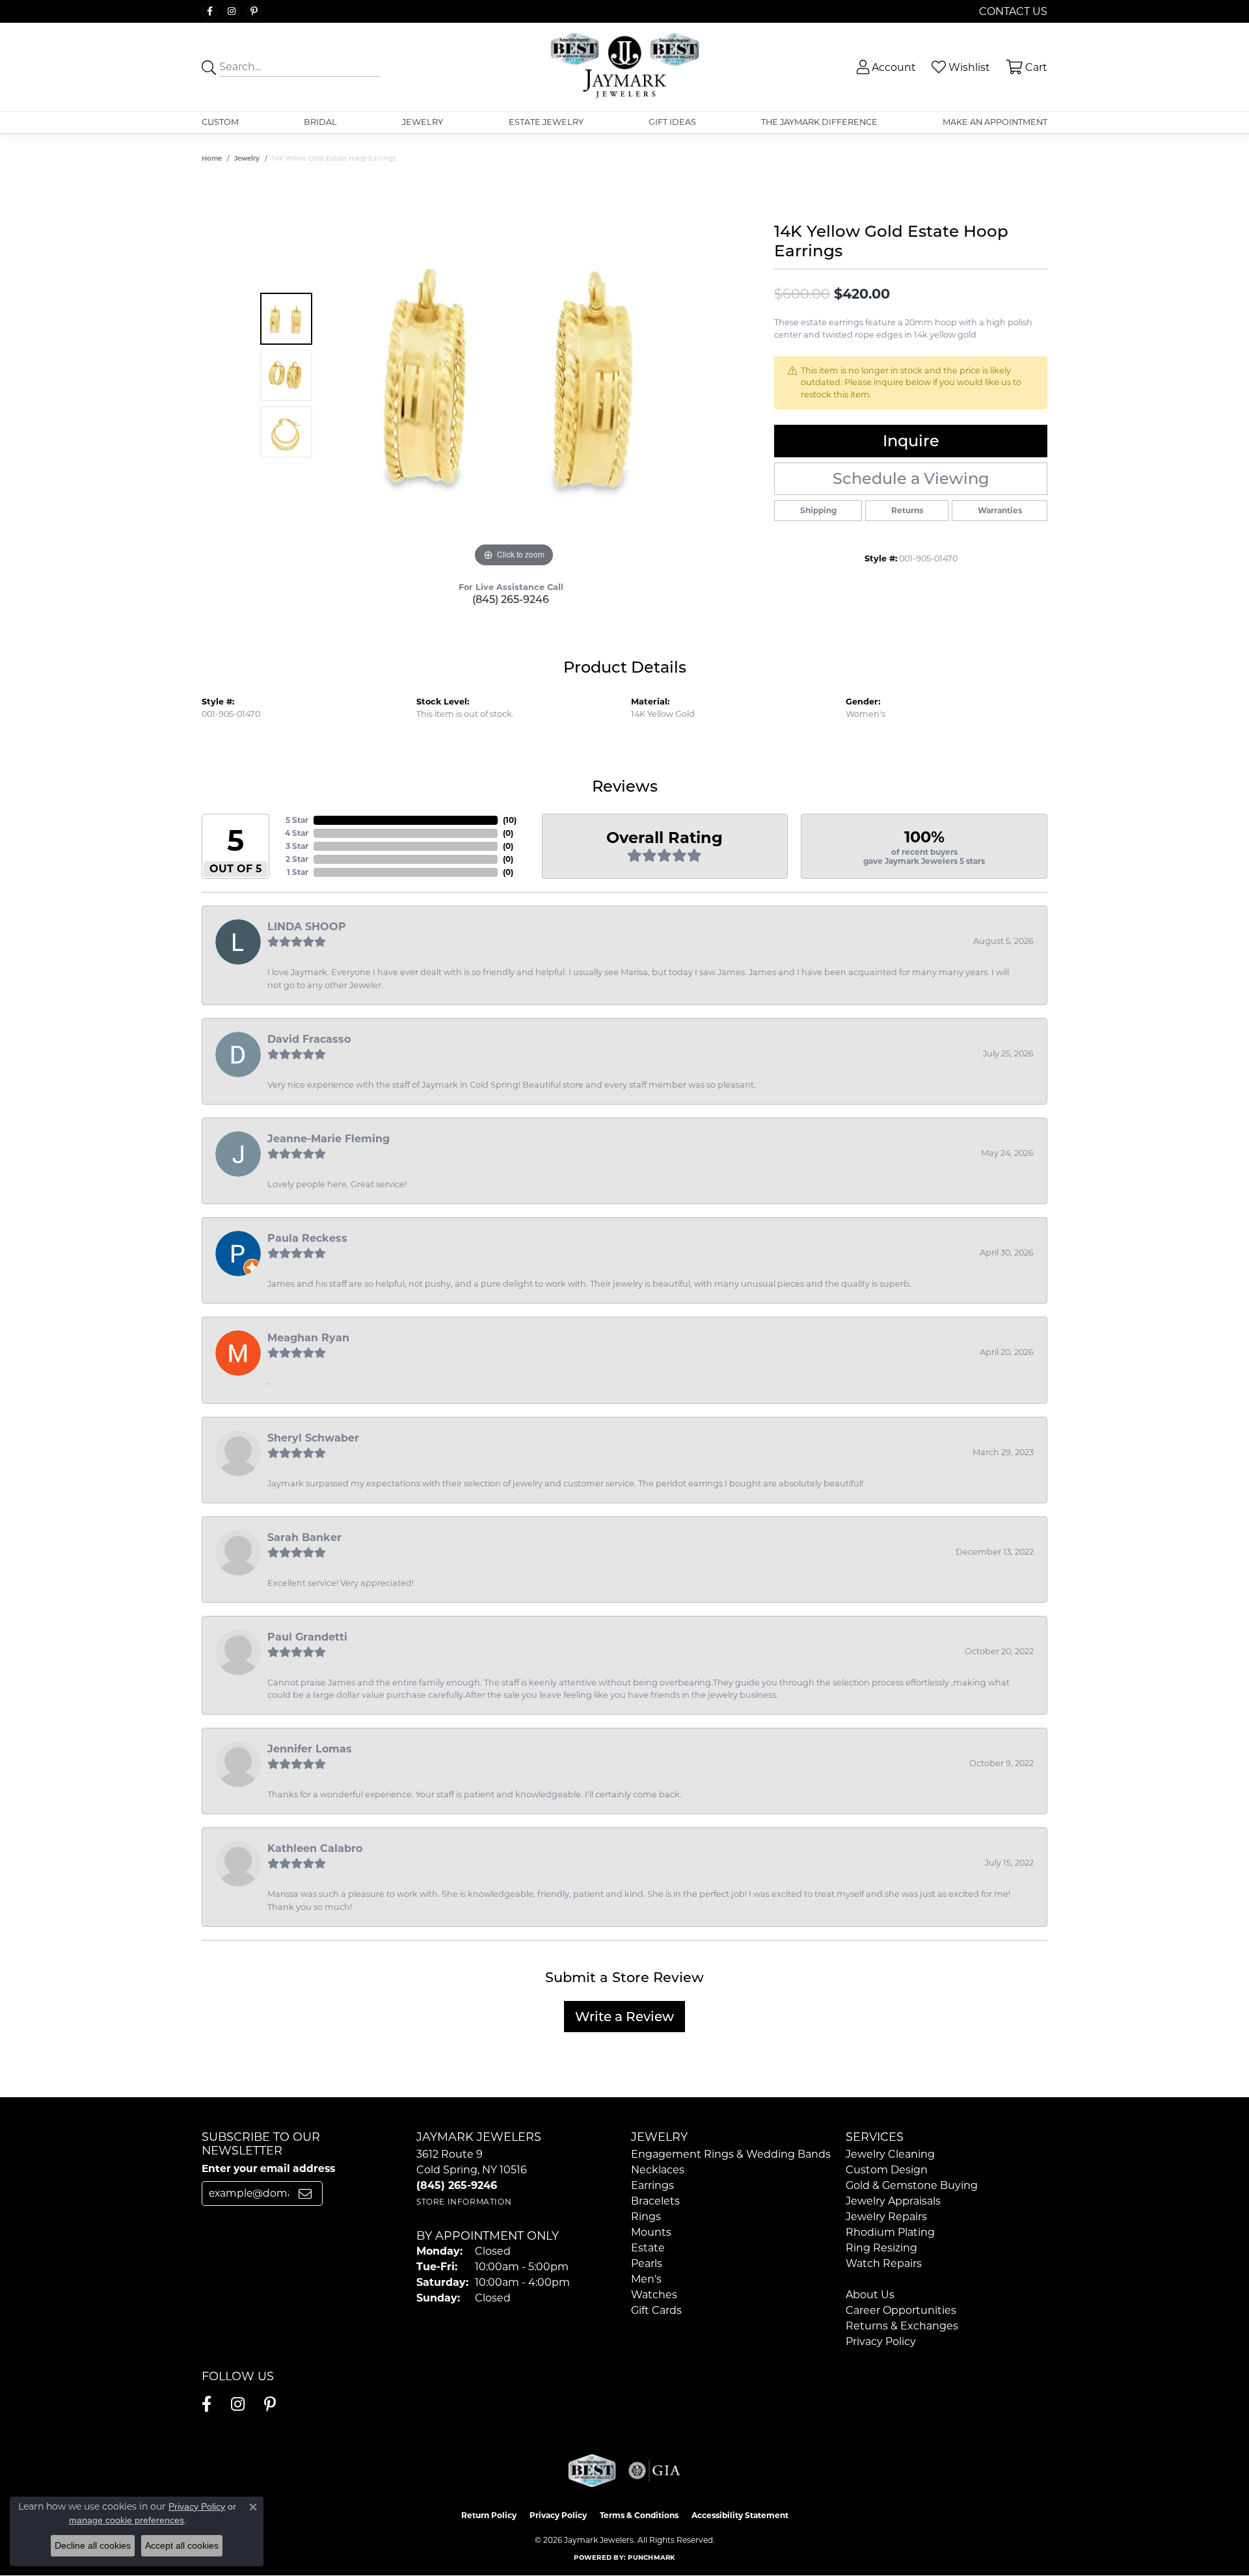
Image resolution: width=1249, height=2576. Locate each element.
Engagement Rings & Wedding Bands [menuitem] (731, 2154)
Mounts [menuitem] (651, 2232)
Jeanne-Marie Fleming (329, 1139)
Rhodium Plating (890, 2232)
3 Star (297, 846)
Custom (220, 122)
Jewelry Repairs (886, 2217)
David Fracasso (309, 1039)
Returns (907, 510)
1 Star (298, 872)
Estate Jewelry (546, 122)
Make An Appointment (995, 122)
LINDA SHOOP (307, 927)
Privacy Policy (881, 2341)
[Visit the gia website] (654, 2471)
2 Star (297, 859)
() (510, 820)
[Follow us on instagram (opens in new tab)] (232, 12)
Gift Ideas (672, 122)
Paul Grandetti (307, 1637)
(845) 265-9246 (511, 599)
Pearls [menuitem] (647, 2263)
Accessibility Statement (740, 2515)
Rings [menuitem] (646, 2217)
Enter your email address (268, 2168)
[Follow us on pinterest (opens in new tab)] (254, 12)
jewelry (247, 158)
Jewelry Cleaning (890, 2154)
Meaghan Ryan (308, 1338)
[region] (514, 375)
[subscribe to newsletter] (305, 2194)
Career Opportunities (901, 2310)
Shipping (818, 510)
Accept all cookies (182, 2545)
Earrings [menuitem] (652, 2185)
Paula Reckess (307, 1238)
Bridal (320, 122)
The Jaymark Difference (819, 122)
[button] (885, 67)
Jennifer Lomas (310, 1749)
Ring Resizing (881, 2248)
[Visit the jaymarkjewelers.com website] (592, 2471)
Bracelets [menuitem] (655, 2201)
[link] (1012, 11)
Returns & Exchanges (902, 2326)
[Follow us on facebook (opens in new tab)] (209, 12)
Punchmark (651, 2557)
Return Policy (489, 2515)
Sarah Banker (304, 1537)
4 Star (297, 833)
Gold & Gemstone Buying (912, 2185)
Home (212, 158)
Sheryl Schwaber (313, 1438)
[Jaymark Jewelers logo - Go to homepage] (625, 67)
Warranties (1000, 510)
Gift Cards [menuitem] (656, 2310)
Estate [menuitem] (648, 2248)
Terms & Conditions (639, 2515)
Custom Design (887, 2170)
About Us (870, 2295)
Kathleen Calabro (315, 1848)
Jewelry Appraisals (893, 2201)
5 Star (297, 820)
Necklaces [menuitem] (658, 2170)
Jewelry (423, 122)
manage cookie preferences (127, 2520)
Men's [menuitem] (646, 2279)
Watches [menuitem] (654, 2295)
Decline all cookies (93, 2545)
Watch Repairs (884, 2263)
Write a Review (624, 2017)
